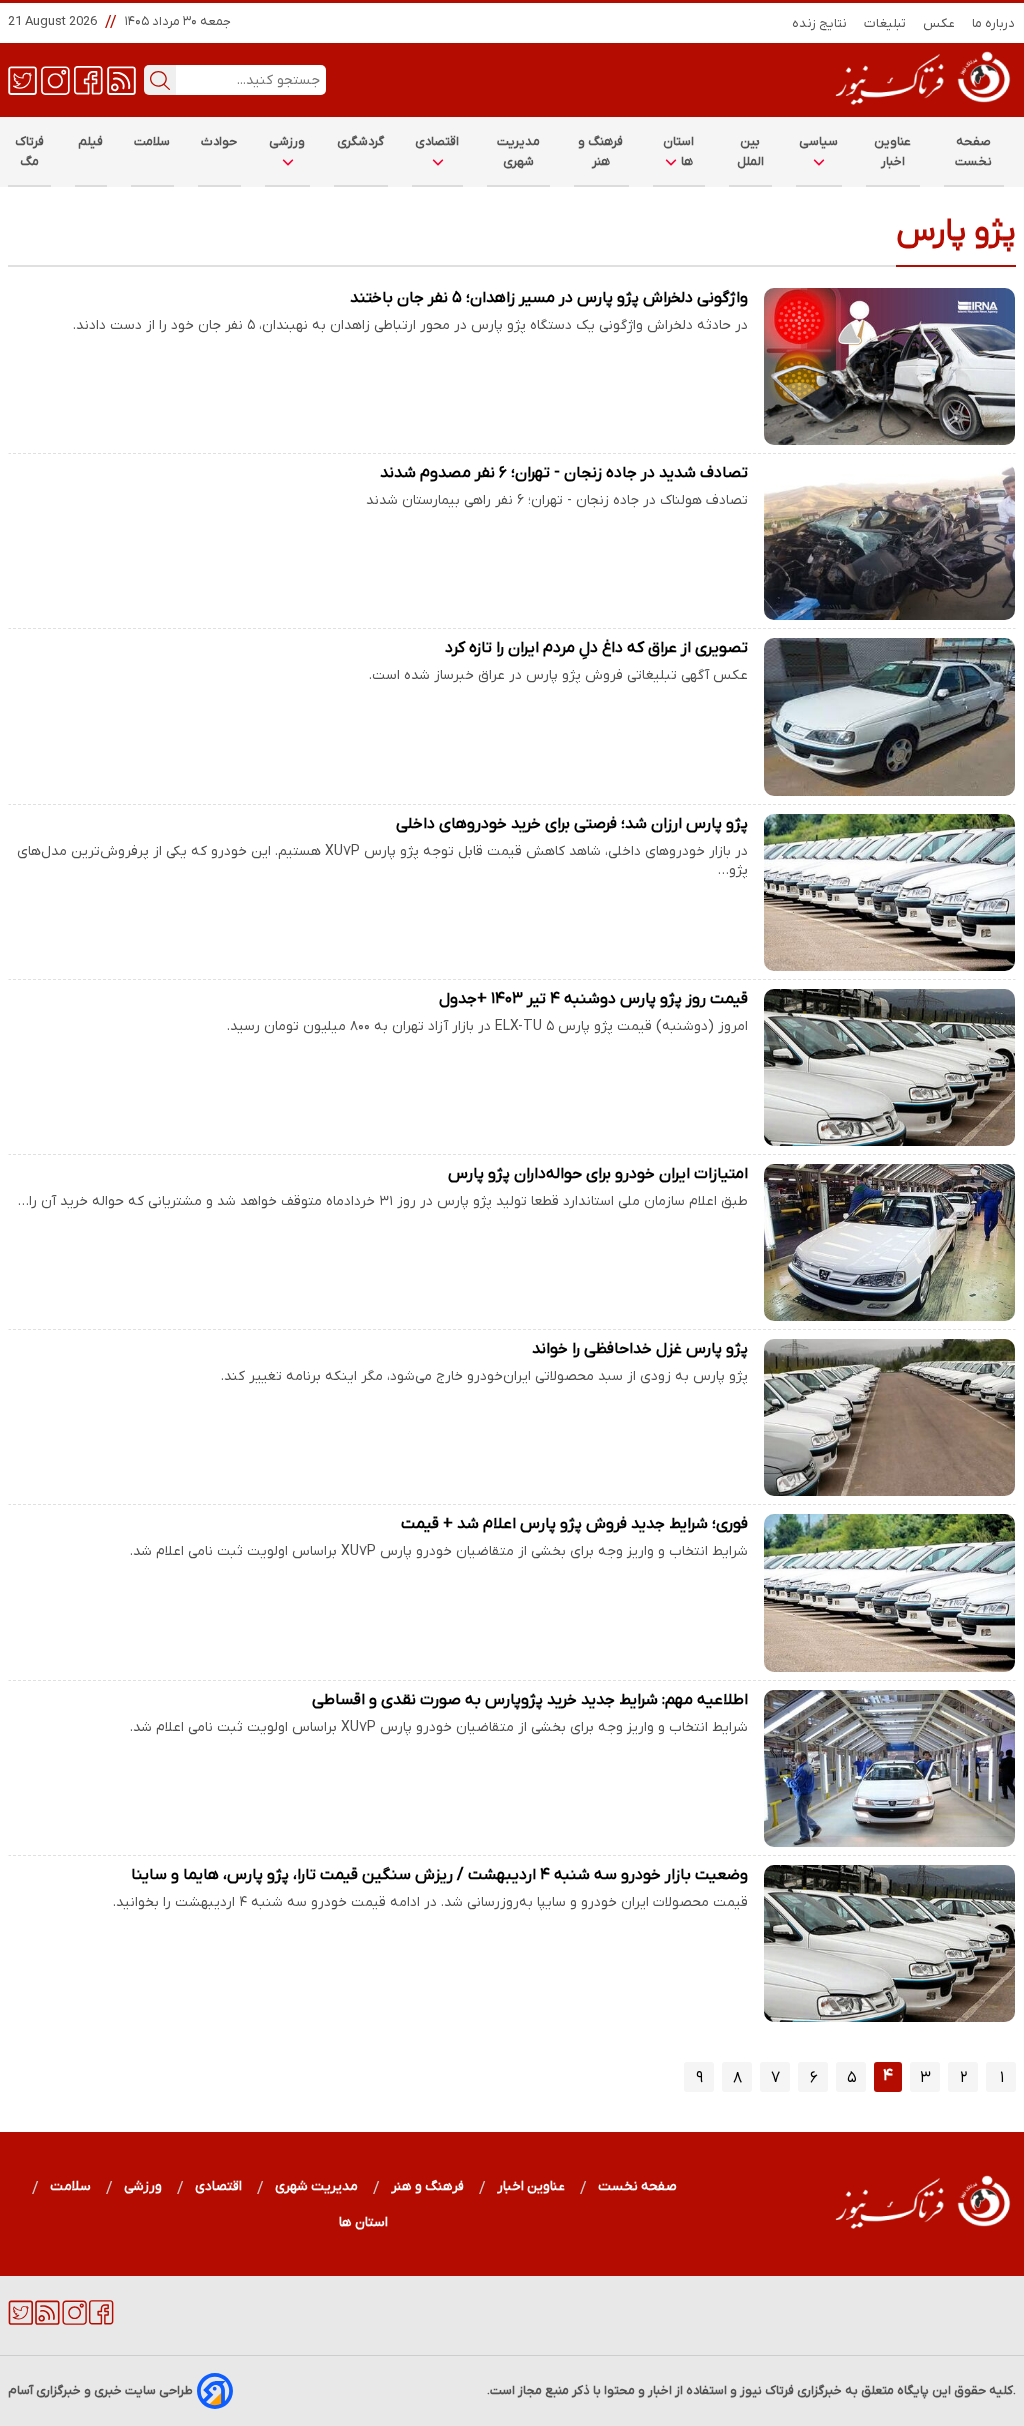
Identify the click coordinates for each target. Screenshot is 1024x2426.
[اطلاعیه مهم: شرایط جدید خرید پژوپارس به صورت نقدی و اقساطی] (890, 1768)
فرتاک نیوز (767, 2390)
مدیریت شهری (519, 151)
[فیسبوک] (88, 79)
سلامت (152, 141)
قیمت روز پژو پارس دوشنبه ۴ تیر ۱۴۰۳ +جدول (593, 999)
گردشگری (361, 141)
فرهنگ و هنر (601, 151)
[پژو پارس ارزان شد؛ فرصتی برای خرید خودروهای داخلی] (890, 892)
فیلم (91, 141)
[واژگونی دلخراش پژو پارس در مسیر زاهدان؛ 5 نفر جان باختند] (890, 366)
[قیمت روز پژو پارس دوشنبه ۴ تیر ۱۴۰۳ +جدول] (890, 1067)
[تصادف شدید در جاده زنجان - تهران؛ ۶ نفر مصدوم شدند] (890, 541)
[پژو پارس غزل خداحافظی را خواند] (890, 1417)
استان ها (679, 151)
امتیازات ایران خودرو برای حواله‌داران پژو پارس (598, 1174)
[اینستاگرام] (55, 79)
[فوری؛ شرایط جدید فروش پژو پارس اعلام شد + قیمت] (890, 1592)
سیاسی (818, 141)
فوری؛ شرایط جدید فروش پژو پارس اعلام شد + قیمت (574, 1524)
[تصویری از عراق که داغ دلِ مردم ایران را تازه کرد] (890, 716)
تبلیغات (885, 23)
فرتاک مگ (29, 151)
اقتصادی (437, 141)
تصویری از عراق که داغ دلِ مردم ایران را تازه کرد (596, 648)
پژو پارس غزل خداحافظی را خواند (640, 1349)
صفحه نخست (973, 151)
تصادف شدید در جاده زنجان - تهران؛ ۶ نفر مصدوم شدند (564, 473)
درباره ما (994, 23)
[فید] (121, 79)
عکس (939, 23)
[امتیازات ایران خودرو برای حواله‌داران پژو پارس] (890, 1242)
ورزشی (287, 141)
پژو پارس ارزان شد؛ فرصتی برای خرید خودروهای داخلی (572, 824)
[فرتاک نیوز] (921, 107)
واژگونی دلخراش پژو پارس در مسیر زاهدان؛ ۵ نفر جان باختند (549, 298)
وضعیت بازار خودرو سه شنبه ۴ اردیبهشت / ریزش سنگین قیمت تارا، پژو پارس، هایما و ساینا (439, 1875)
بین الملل (750, 151)
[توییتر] (22, 79)
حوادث (219, 141)
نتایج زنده (820, 23)
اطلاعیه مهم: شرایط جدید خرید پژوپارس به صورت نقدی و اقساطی (530, 1700)
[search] (160, 80)
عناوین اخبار (893, 151)
